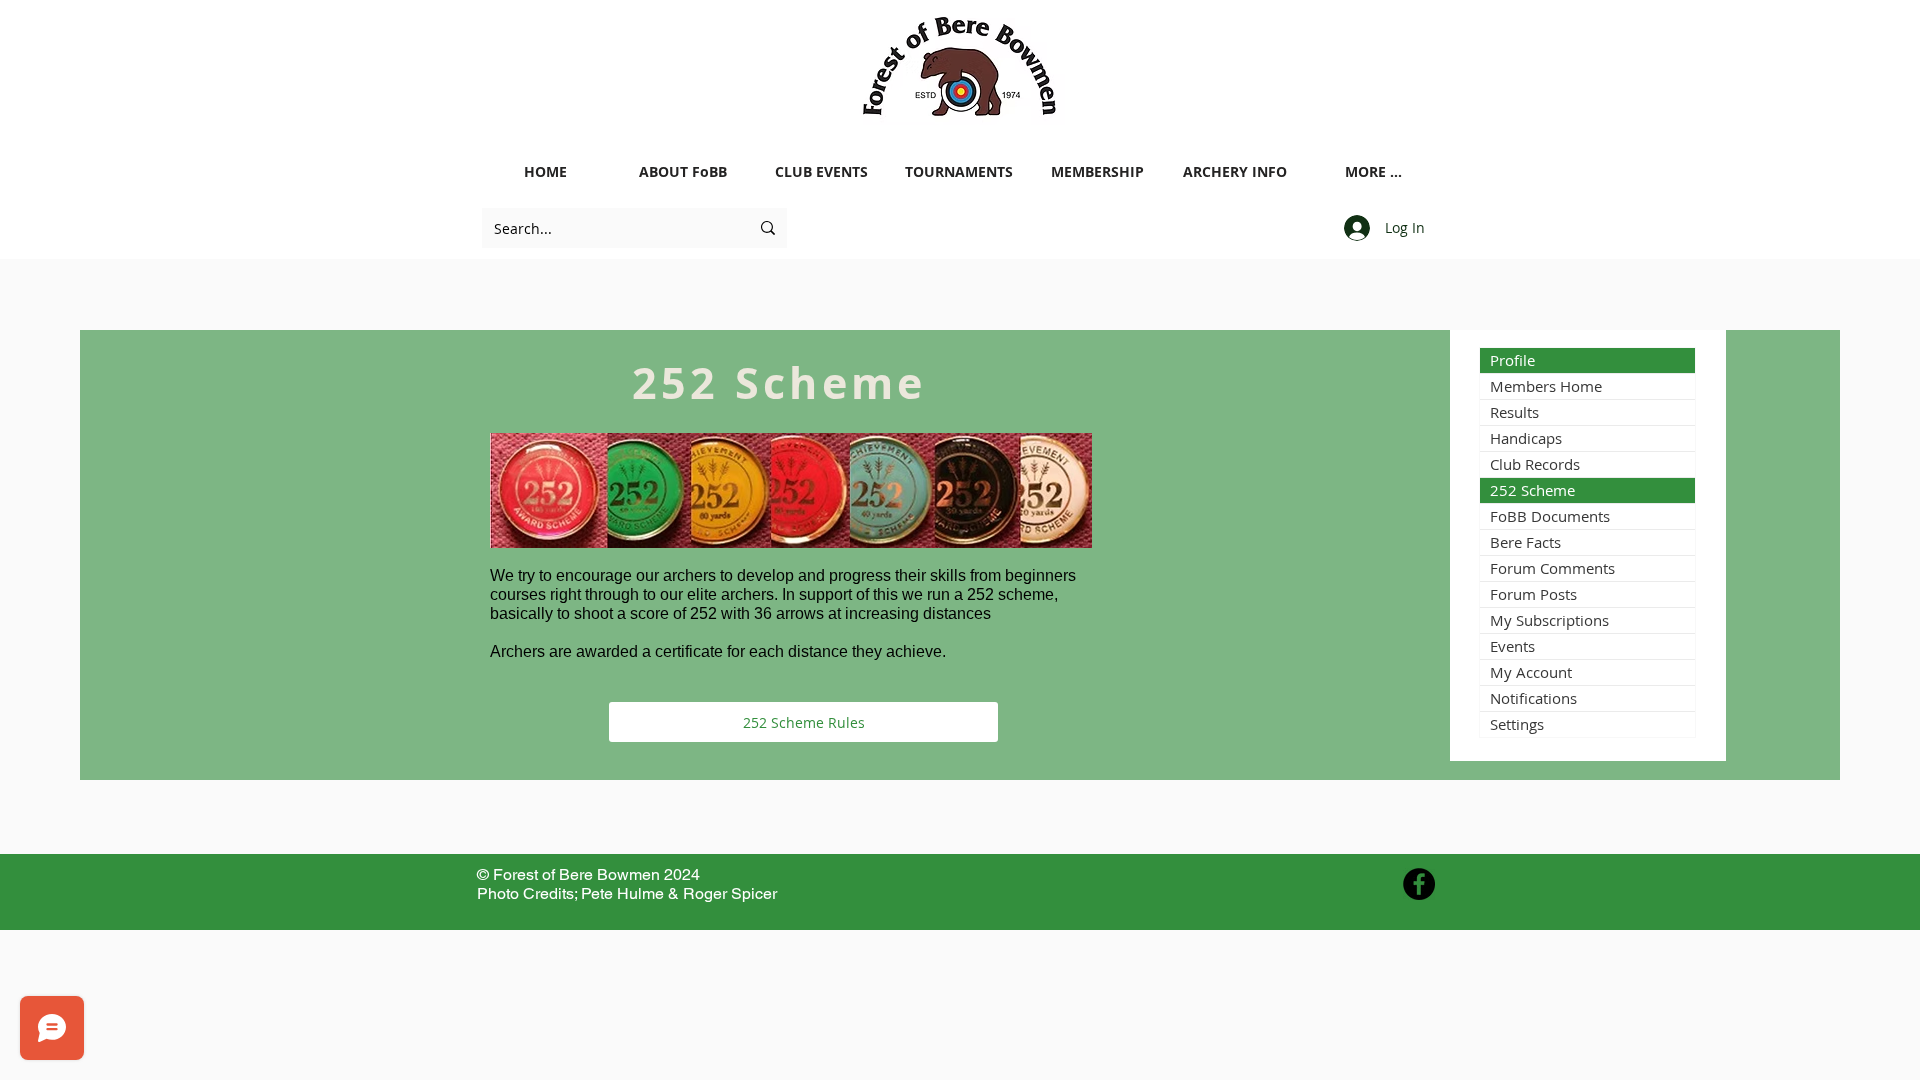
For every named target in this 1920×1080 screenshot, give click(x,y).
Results (1514, 412)
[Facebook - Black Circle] (1419, 884)
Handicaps (1526, 438)
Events (1512, 646)
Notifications (1533, 698)
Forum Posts (1533, 594)
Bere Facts (1525, 542)
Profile (1512, 360)
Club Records (1535, 464)
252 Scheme (1532, 490)
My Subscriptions (1549, 620)
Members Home (1546, 386)
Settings (1517, 724)
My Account (1531, 672)
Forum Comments (1552, 568)
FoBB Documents (1550, 516)
